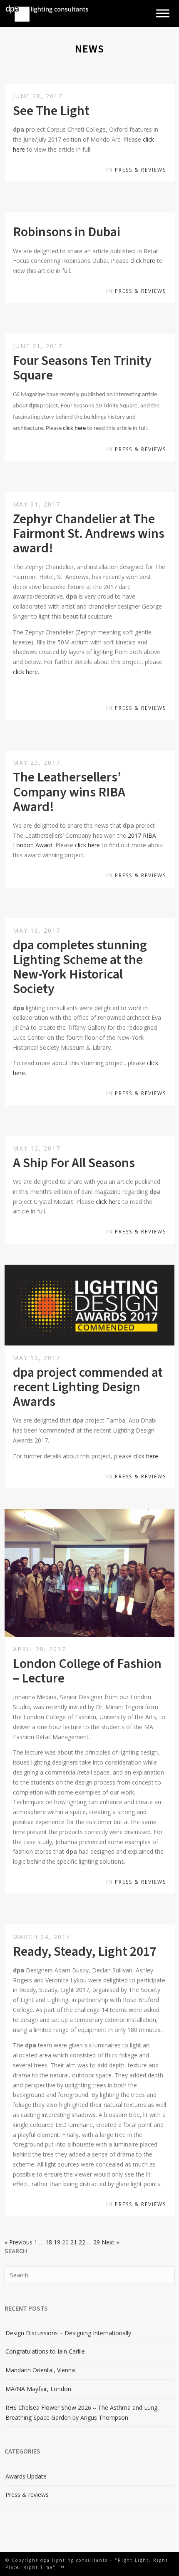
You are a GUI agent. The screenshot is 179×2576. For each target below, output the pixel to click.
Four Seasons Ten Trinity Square (82, 368)
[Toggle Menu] (163, 14)
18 (49, 2242)
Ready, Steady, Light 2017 (85, 1952)
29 (97, 2242)
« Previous (19, 2242)
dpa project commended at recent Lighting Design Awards (88, 1387)
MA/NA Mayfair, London (38, 2389)
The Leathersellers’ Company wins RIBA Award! (69, 792)
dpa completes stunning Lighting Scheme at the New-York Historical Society (80, 967)
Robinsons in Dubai (67, 232)
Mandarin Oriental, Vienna (40, 2370)
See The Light (51, 111)
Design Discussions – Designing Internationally (68, 2333)
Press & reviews (140, 170)
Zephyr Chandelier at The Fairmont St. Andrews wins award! (89, 534)
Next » (110, 2242)
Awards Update (26, 2476)
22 (82, 2242)
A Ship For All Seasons (74, 1163)
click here (143, 261)
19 (57, 2242)
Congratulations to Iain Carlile (45, 2351)
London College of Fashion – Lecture (87, 1671)
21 (74, 2242)
